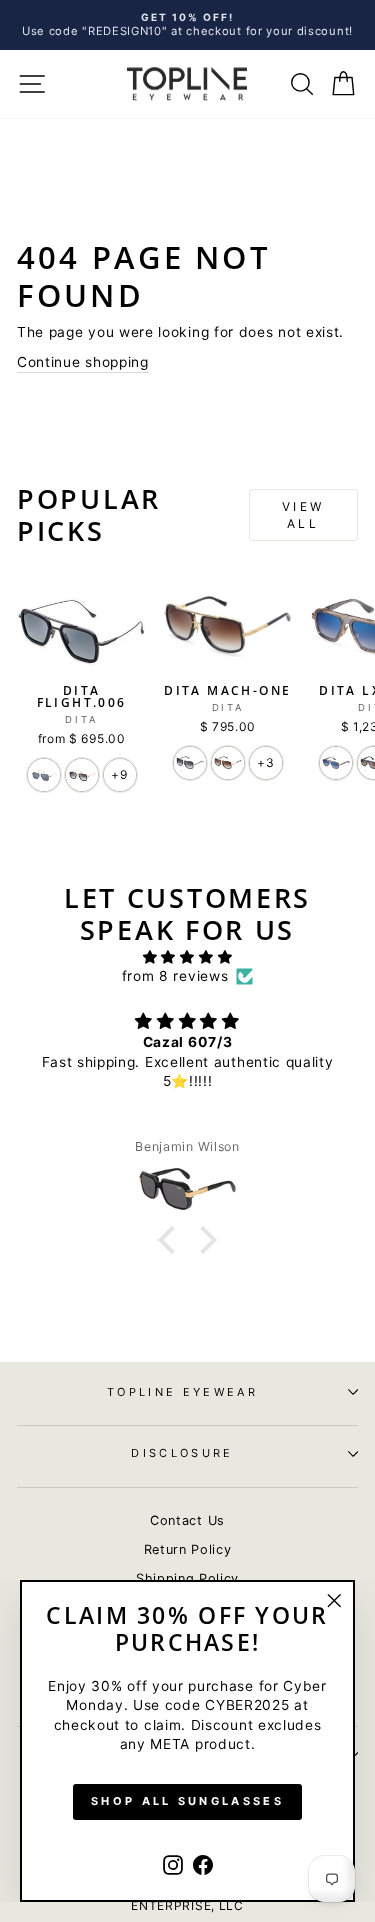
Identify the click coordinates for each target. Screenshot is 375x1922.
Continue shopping (83, 362)
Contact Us (187, 1520)
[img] (187, 957)
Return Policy (188, 1549)
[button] (172, 1240)
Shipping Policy (187, 1578)
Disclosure (182, 1453)
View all (303, 515)
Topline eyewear (182, 1392)
